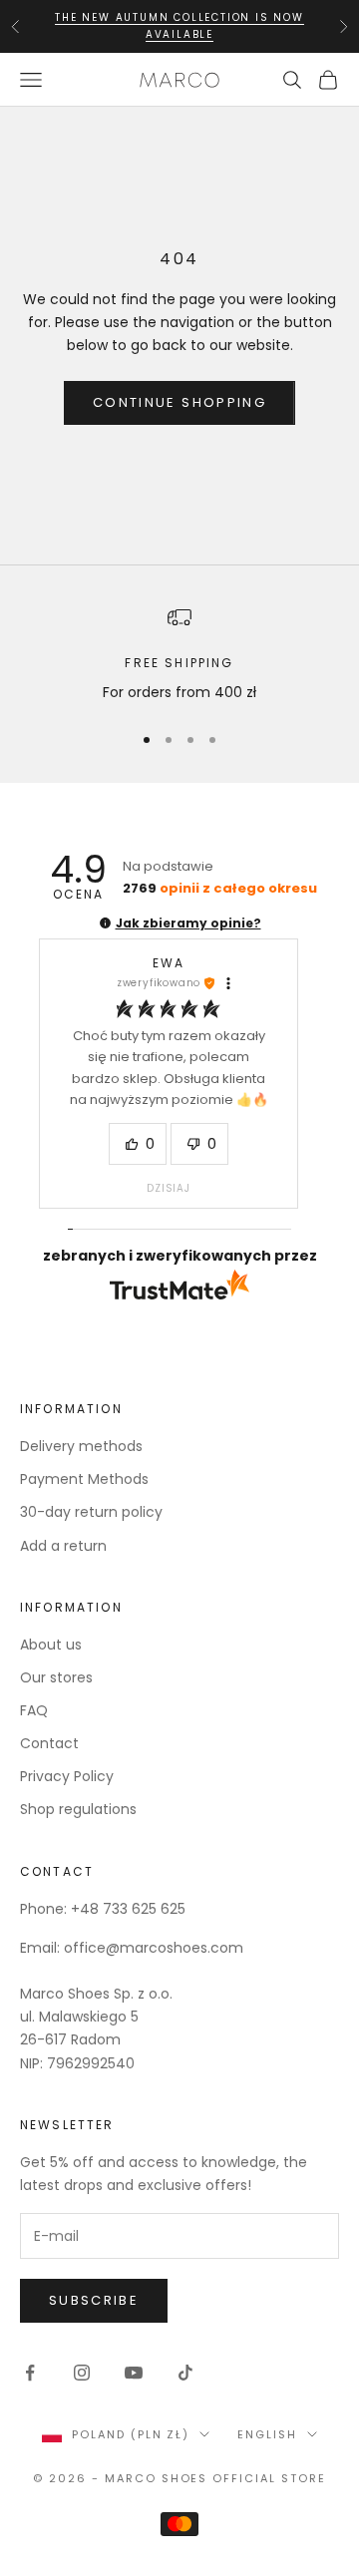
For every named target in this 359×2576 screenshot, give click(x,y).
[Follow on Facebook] (30, 2373)
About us (51, 1645)
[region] (179, 655)
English (267, 2434)
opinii (220, 888)
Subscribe (94, 2300)
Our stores (56, 1677)
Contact (49, 1743)
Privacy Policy (67, 1776)
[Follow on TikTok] (185, 2373)
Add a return (63, 1546)
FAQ (34, 1710)
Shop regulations (78, 1809)
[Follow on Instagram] (82, 2373)
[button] (105, 923)
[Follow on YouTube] (134, 2373)
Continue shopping (179, 402)
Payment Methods (84, 1479)
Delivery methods (81, 1446)
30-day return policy (91, 1512)
